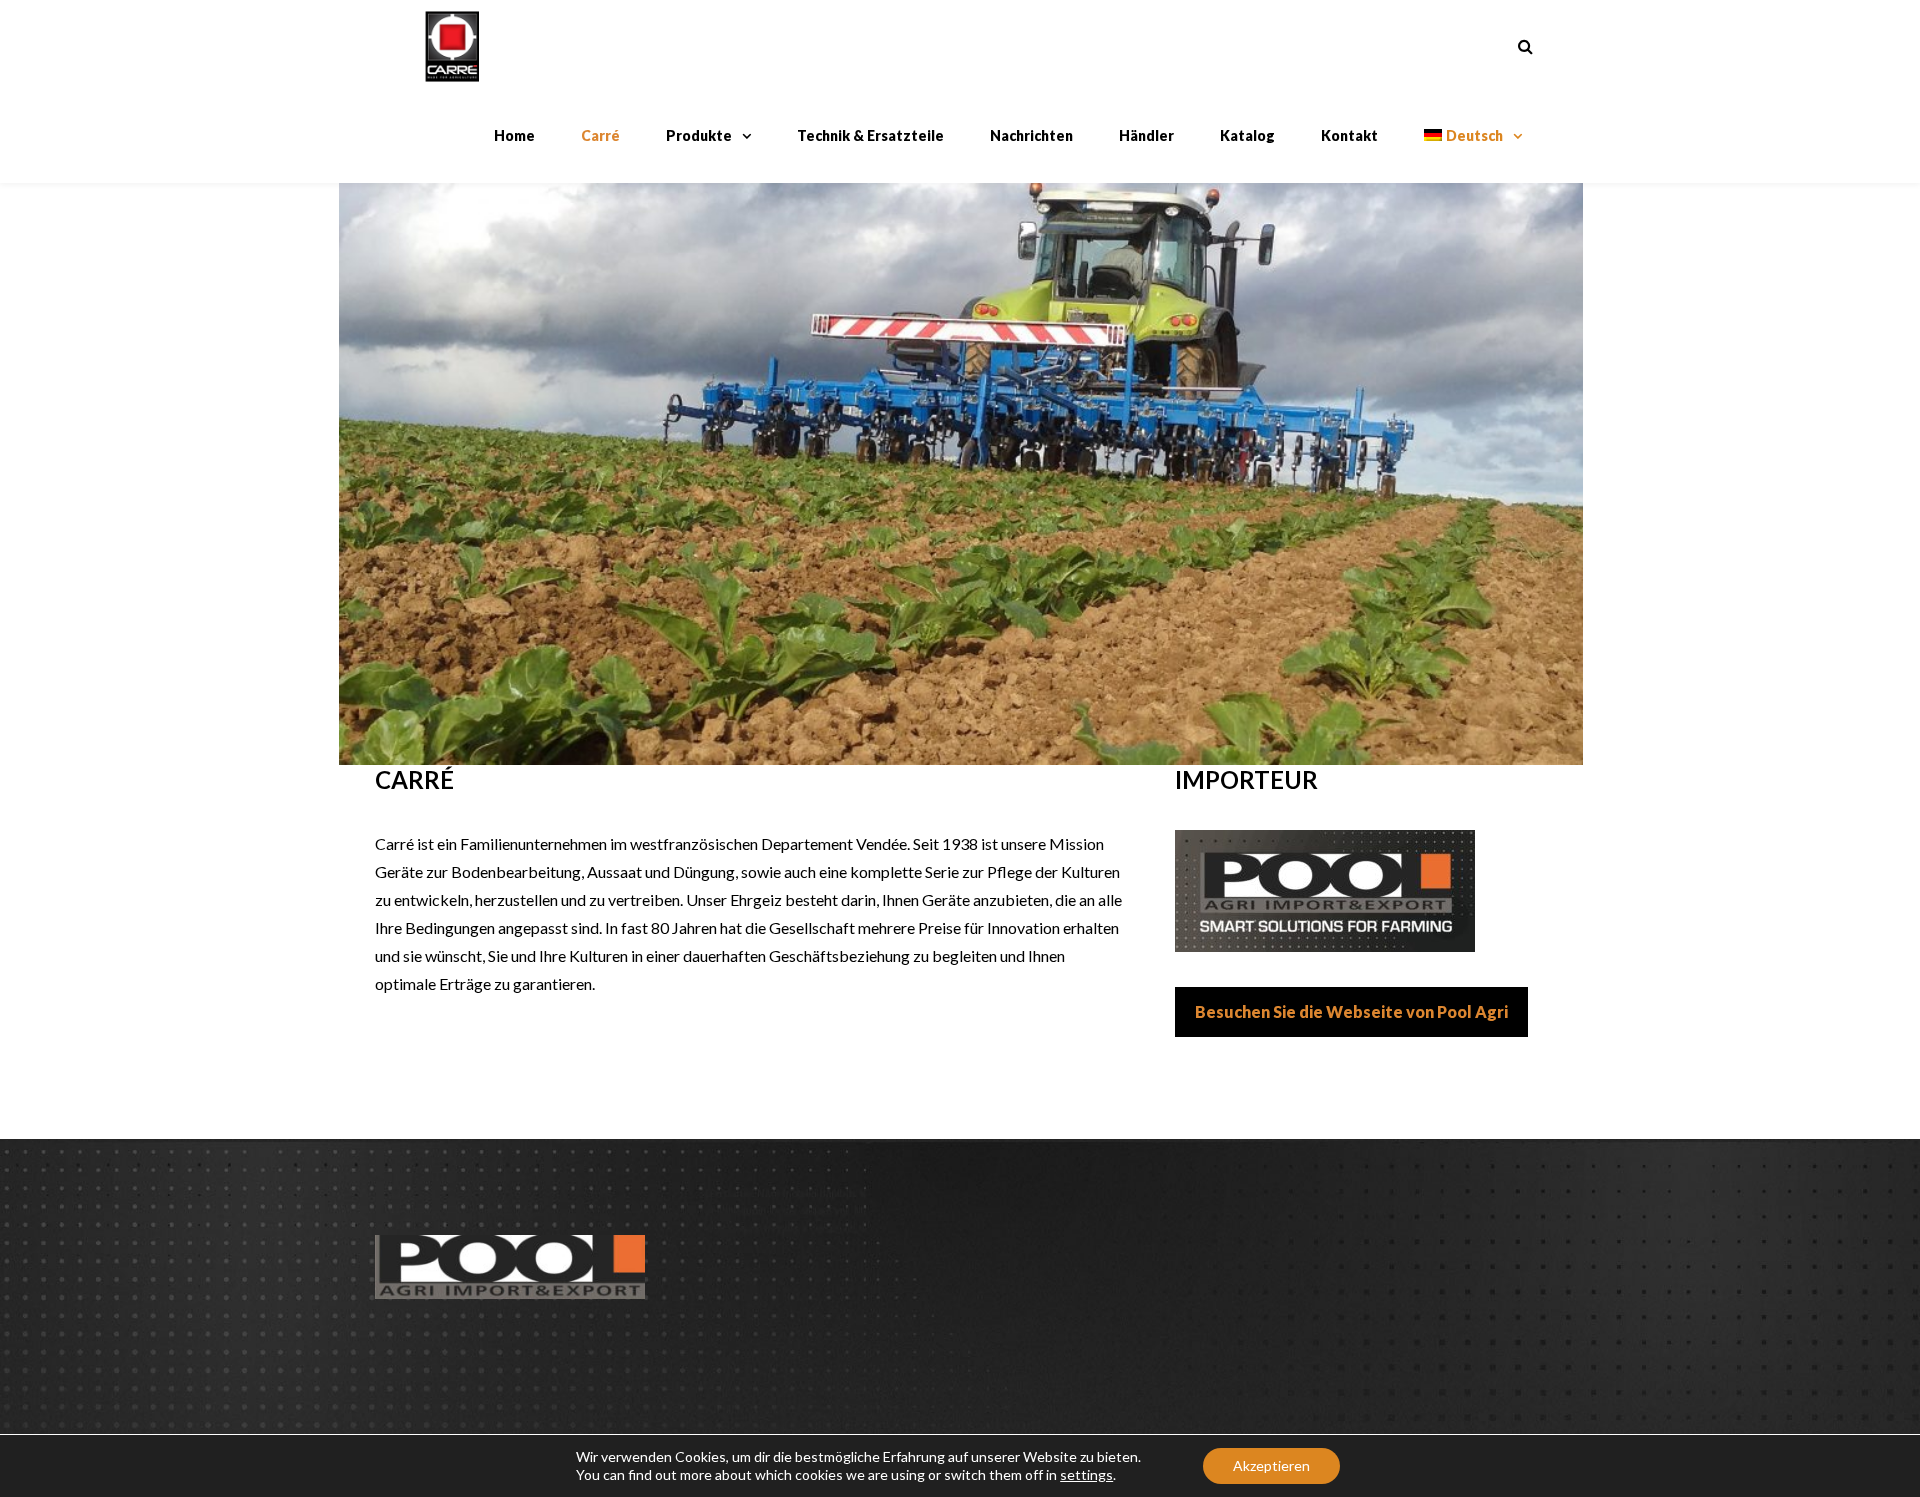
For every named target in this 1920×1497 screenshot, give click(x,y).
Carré (600, 135)
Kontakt (1349, 135)
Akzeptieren (1271, 1465)
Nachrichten (1031, 135)
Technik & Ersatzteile (870, 135)
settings (1086, 1474)
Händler (1146, 135)
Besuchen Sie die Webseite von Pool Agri (1351, 1011)
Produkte (699, 135)
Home (514, 135)
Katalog (1247, 135)
